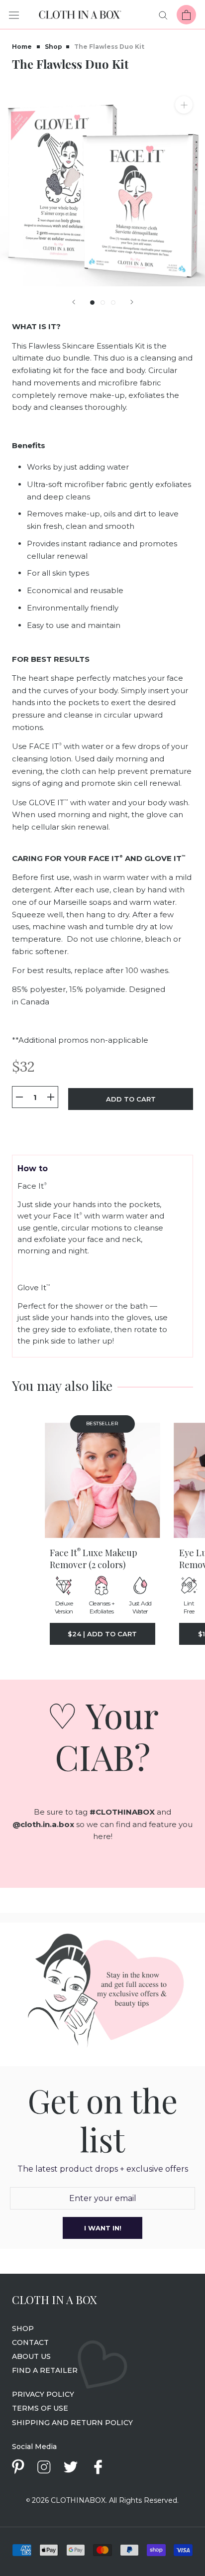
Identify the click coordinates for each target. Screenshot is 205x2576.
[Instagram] (44, 2466)
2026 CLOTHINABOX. (67, 2500)
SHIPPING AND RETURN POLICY (72, 2423)
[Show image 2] (103, 303)
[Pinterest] (18, 2467)
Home (22, 47)
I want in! (103, 2228)
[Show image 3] (113, 303)
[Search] (163, 15)
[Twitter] (70, 2466)
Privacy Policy (43, 2394)
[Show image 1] (92, 303)
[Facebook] (98, 2467)
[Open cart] (186, 15)
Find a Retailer (45, 2370)
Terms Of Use (40, 2408)
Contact (30, 2342)
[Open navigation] (14, 15)
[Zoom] (184, 105)
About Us (31, 2356)
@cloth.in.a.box (43, 1824)
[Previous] (74, 302)
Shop (53, 47)
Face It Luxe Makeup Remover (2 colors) (94, 1559)
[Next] (132, 302)
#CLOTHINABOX (122, 1812)
